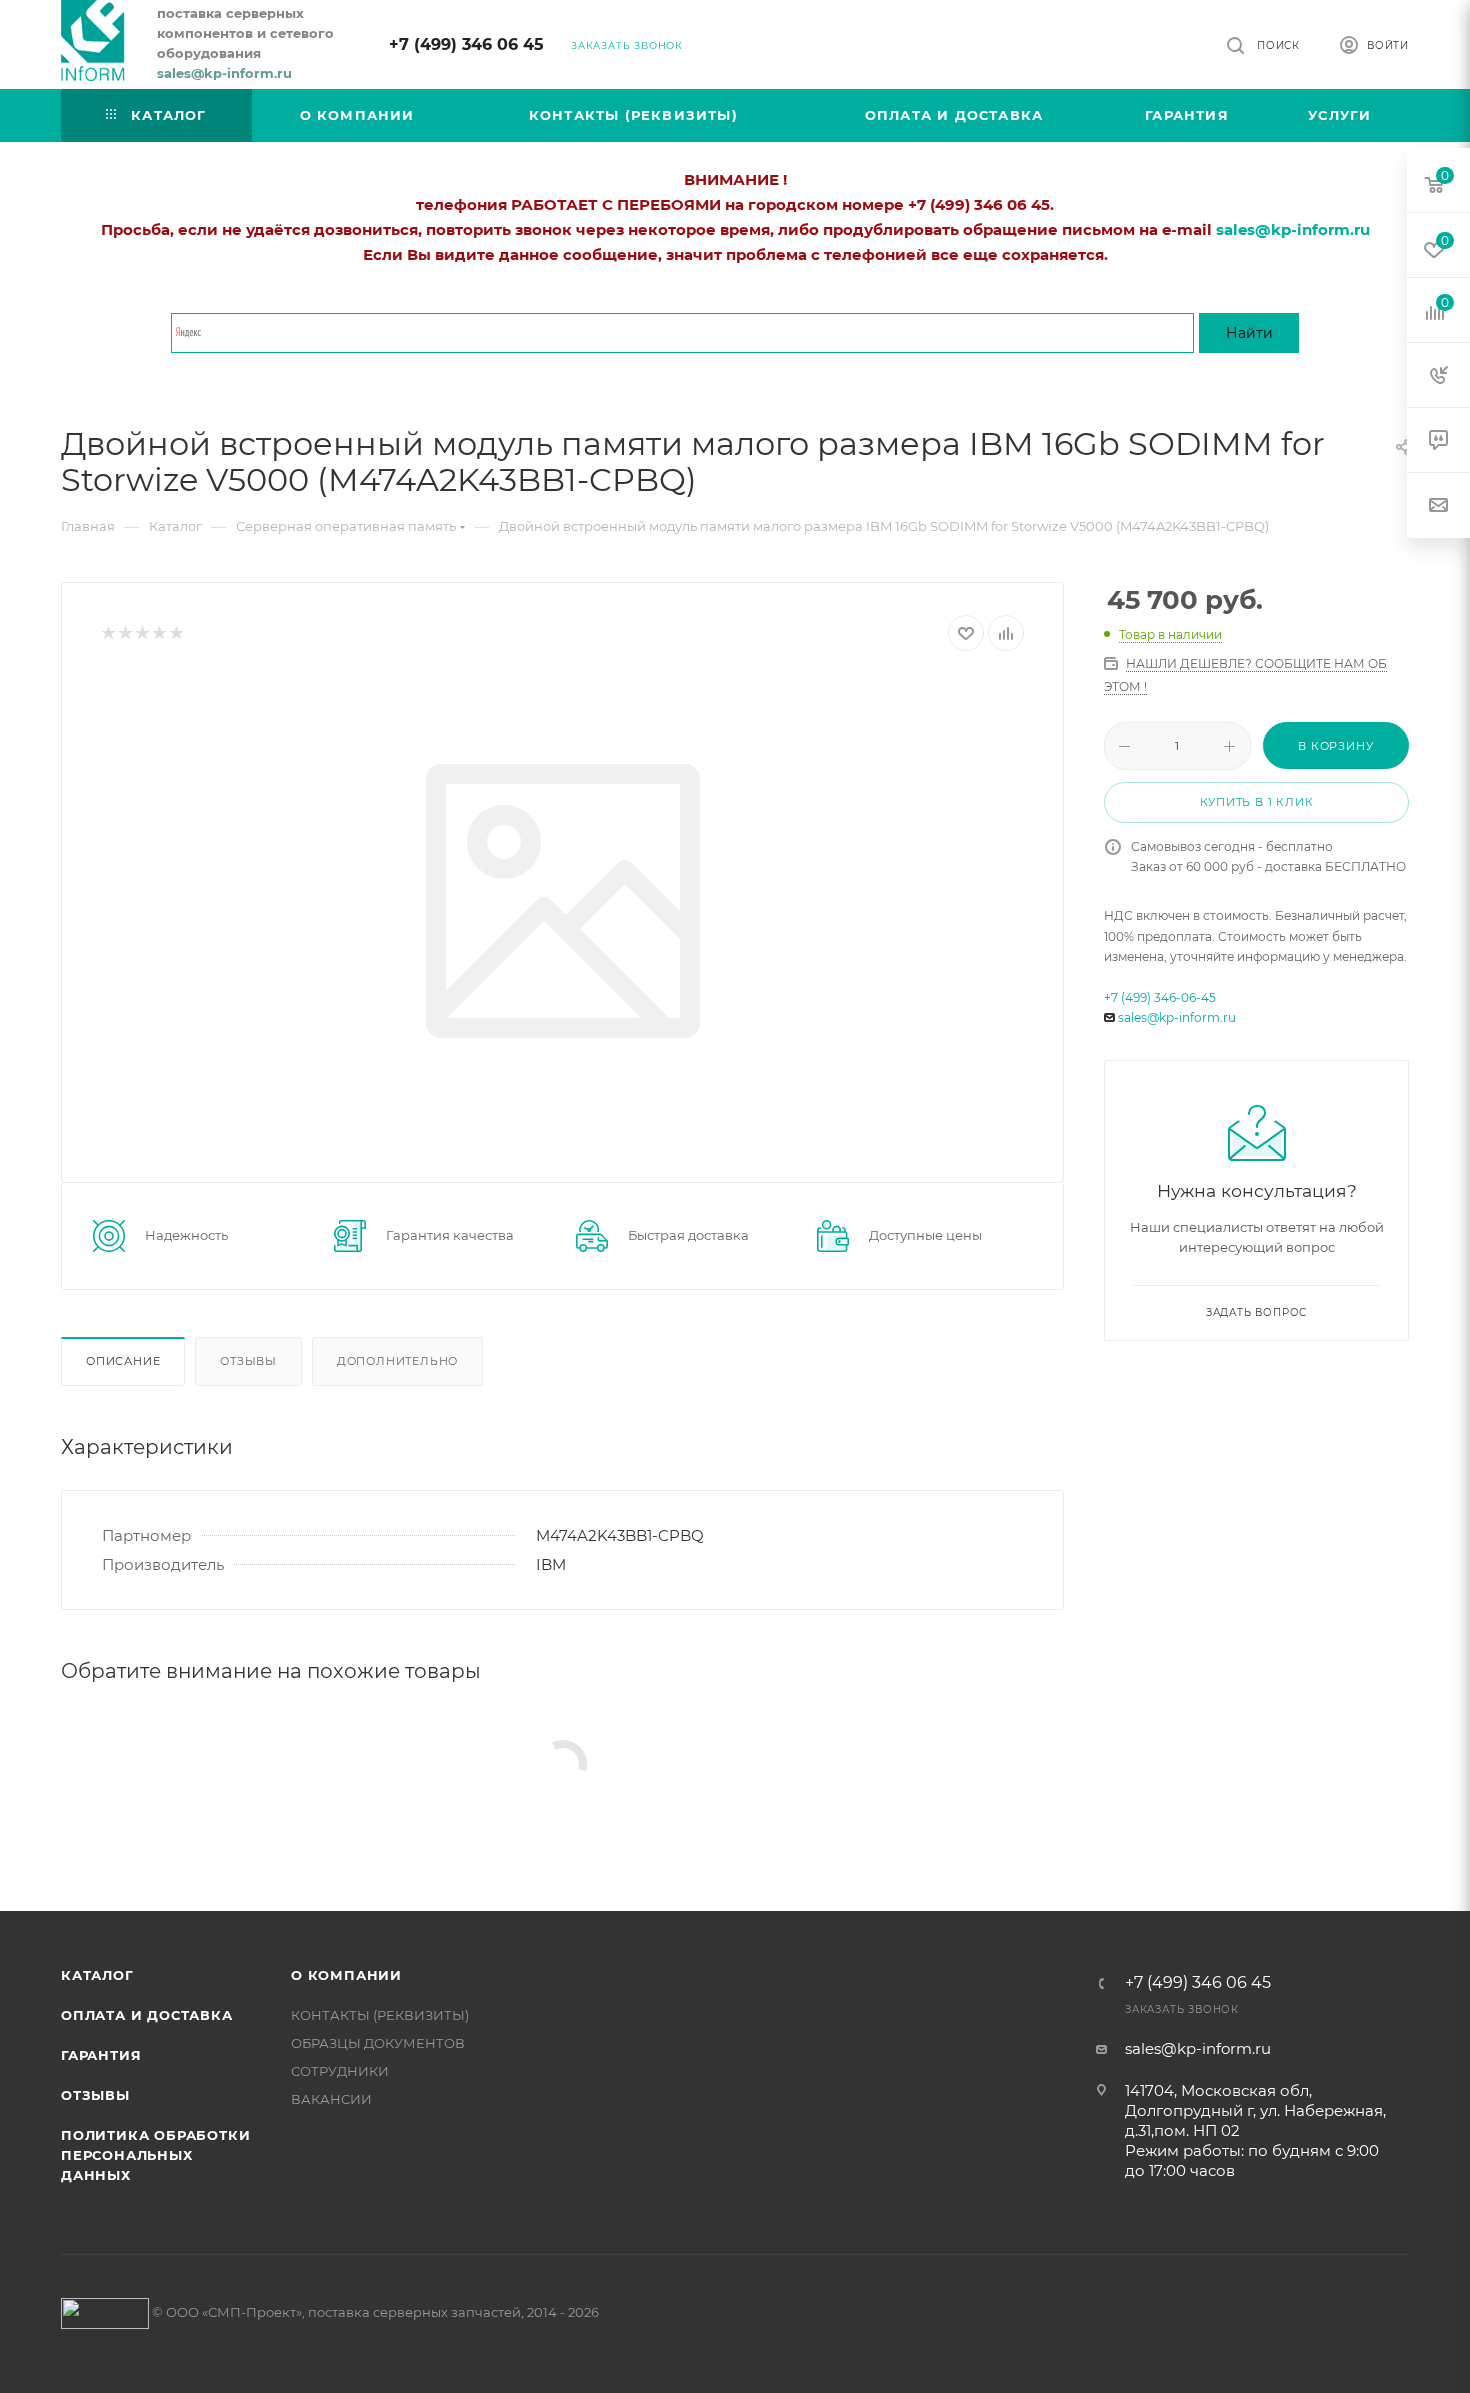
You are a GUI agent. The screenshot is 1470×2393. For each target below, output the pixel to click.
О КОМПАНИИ (346, 1975)
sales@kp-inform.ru (1177, 1017)
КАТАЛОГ (97, 1975)
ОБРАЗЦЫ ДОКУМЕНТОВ (378, 2043)
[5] (175, 633)
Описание (123, 1361)
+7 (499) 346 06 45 (466, 44)
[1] (107, 633)
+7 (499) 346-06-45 (1160, 997)
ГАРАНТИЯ (101, 2055)
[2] (124, 633)
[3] (141, 633)
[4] (158, 633)
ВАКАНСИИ (331, 2099)
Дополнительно (397, 1361)
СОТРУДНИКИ (340, 2071)
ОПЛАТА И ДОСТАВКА (147, 2015)
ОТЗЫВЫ (95, 2095)
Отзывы (248, 1361)
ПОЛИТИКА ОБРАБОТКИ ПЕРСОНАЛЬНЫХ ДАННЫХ (155, 2155)
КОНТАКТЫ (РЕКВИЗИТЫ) (380, 2015)
